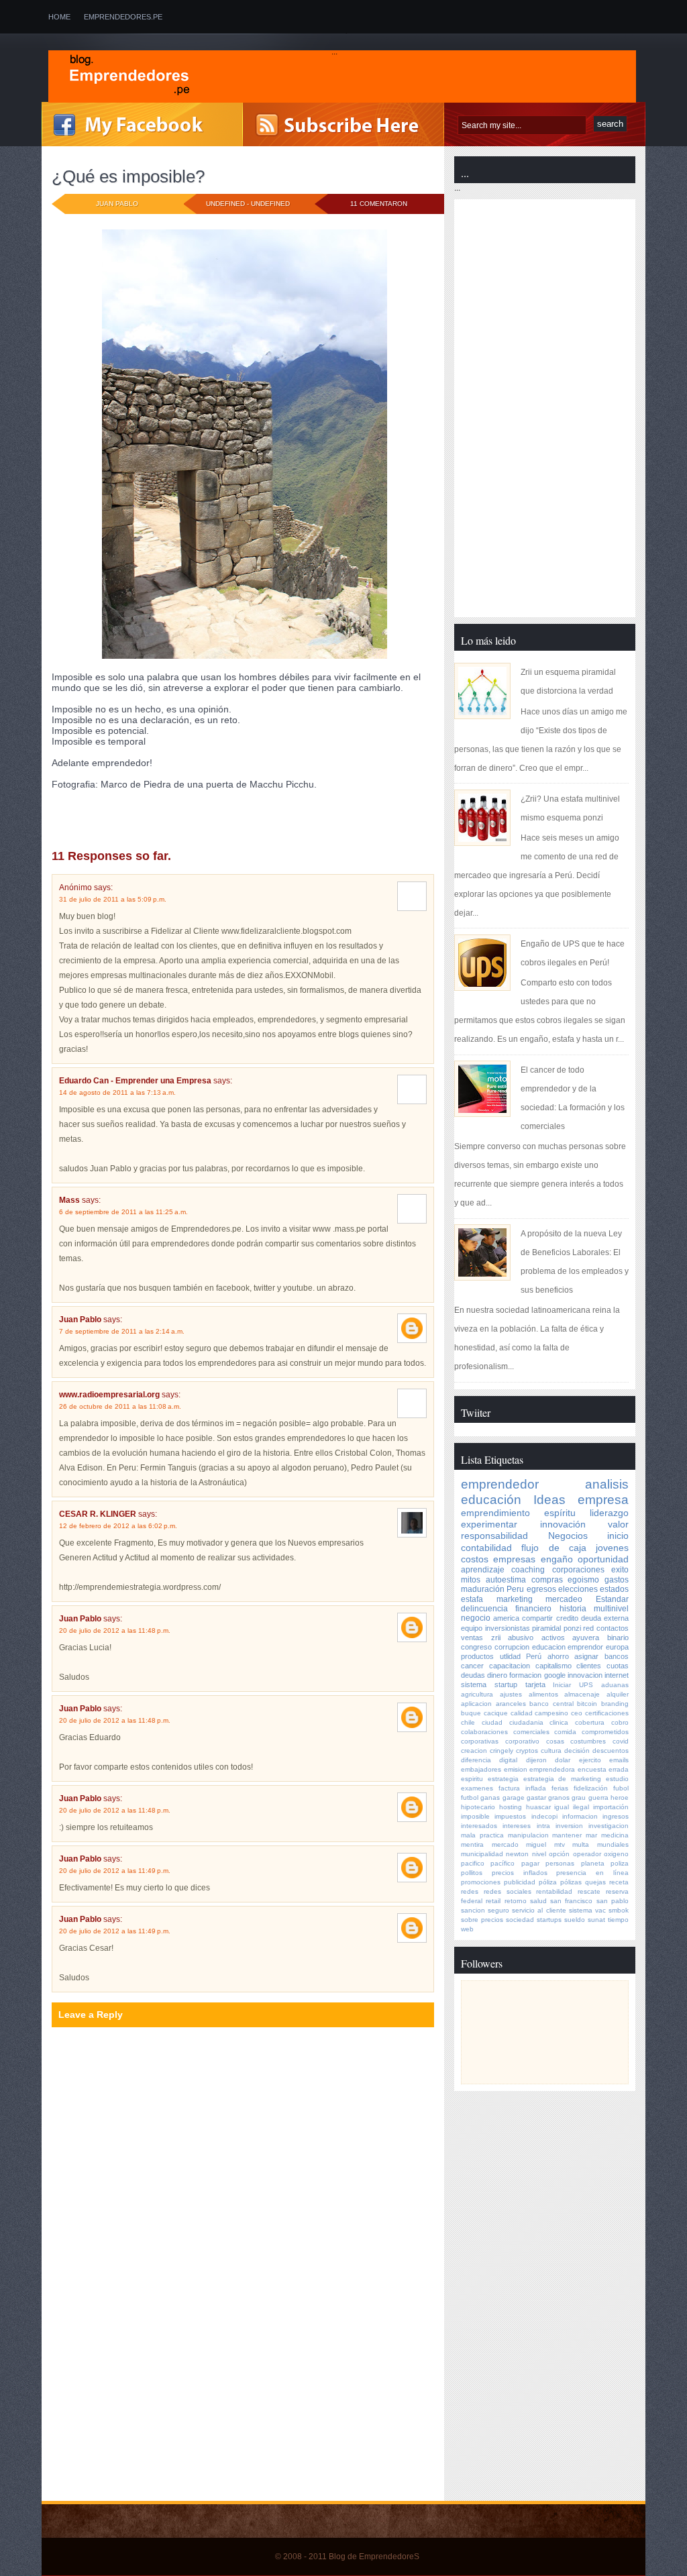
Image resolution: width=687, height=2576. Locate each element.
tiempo (618, 1920)
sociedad (520, 1920)
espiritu (472, 1779)
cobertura (590, 1722)
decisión (577, 1751)
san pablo (613, 1901)
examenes (477, 1788)
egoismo (583, 1580)
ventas (472, 1638)
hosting (511, 1807)
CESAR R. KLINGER (98, 1514)
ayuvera (586, 1638)
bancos (617, 1656)
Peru (515, 1589)
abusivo (521, 1638)
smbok (619, 1910)
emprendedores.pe (123, 17)
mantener (567, 1835)
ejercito (590, 1760)
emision (516, 1769)
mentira (472, 1844)
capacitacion (510, 1666)
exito (620, 1570)
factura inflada (522, 1788)
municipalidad (482, 1854)
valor (618, 1524)
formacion (525, 1675)
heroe (620, 1797)
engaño (557, 1559)
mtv (560, 1844)
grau (579, 1797)
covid (621, 1741)
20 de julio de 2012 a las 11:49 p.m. (115, 1871)
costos (475, 1559)
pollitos (472, 1873)
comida (565, 1732)
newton (517, 1854)
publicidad (520, 1882)
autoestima (506, 1580)
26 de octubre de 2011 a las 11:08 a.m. (120, 1406)
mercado (505, 1844)
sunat (596, 1920)
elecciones (578, 1589)
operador (587, 1854)
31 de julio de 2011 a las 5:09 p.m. (113, 899)
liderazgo (609, 1513)
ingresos (616, 1816)
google (555, 1675)
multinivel (611, 1609)
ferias (560, 1788)
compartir (537, 1618)
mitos (471, 1580)
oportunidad (201, 821)
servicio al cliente (539, 1910)
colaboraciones (484, 1732)
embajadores (481, 1769)
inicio (618, 1536)
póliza (548, 1882)
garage (514, 1797)
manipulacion (528, 1835)
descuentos (611, 1751)
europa (617, 1647)
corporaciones (578, 1570)
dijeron (536, 1760)
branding (615, 1704)
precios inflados (520, 1873)
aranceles (511, 1704)
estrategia (503, 1779)
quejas (595, 1882)
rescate (589, 1891)
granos (559, 1797)
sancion (473, 1910)
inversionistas (508, 1628)
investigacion (609, 1826)
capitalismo (553, 1666)
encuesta (592, 1769)
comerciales (531, 1732)
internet (617, 1675)
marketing (515, 1599)
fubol (621, 1788)
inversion (569, 1826)
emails (619, 1760)
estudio (617, 1779)
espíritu (560, 1513)
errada (619, 1769)
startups (549, 1920)
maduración (483, 1589)
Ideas (294, 811)
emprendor (585, 1647)
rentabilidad (554, 1891)
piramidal (546, 1628)
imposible (70, 821)
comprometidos (605, 1732)
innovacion (585, 1675)
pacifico (473, 1863)
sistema (474, 1684)
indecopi (544, 1816)
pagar (530, 1863)
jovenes (156, 821)
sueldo (575, 1920)
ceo (577, 1713)
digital (508, 1760)
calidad (522, 1713)
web (467, 1929)
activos (553, 1638)
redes (470, 1891)
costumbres (588, 1741)
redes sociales (508, 1891)
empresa (603, 1500)
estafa (472, 1599)
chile (468, 1722)
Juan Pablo (80, 1320)
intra (543, 1826)
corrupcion (512, 1647)
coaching (160, 811)
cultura (551, 1751)
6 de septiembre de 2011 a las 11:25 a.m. (123, 1212)
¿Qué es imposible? (128, 176)
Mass (69, 1200)
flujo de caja (554, 1548)
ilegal (581, 1807)
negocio (476, 1618)
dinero (497, 1675)
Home (59, 17)
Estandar (612, 1599)
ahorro (558, 1656)
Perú (534, 1656)
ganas (490, 1797)
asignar (586, 1656)
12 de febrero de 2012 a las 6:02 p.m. (118, 1526)
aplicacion (476, 1704)
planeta (593, 1863)
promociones (481, 1882)
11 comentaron (379, 204)
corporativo (522, 1741)
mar (591, 1835)
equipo (472, 1628)
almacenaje (582, 1694)
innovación (114, 821)
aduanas (615, 1685)
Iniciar (562, 1685)
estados (614, 1589)
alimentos (543, 1694)
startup (506, 1684)
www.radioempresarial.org (109, 1395)
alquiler (618, 1694)
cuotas (618, 1666)
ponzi (572, 1628)
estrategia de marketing (563, 1779)
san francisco (571, 1901)
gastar (536, 1797)
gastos (617, 1580)
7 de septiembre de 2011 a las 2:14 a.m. (122, 1331)
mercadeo (564, 1599)
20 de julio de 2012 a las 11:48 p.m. (115, 1630)
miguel (536, 1844)
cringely (501, 1751)
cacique (496, 1713)
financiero (533, 1609)
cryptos (527, 1751)
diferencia (476, 1760)
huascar (538, 1807)
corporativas (480, 1741)
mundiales (613, 1844)
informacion (580, 1816)
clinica (559, 1722)
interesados (479, 1826)
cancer (472, 1666)
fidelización (591, 1788)
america (506, 1618)
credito (567, 1618)
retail (493, 1901)
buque (471, 1713)
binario (618, 1638)
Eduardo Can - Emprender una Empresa (135, 1081)
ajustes (511, 1694)
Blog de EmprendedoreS (374, 2557)
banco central (551, 1704)
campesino (551, 1713)
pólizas (571, 1882)
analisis (122, 811)
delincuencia (484, 1609)
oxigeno (616, 1854)
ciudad (492, 1722)
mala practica (482, 1835)
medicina (615, 1835)
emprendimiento (495, 1513)
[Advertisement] (154, 2405)
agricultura (477, 1694)
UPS (586, 1685)
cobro (620, 1722)
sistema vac (587, 1910)
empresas (514, 1559)
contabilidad (486, 1548)
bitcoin (587, 1704)
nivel (539, 1854)
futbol (470, 1797)
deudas (473, 1675)
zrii (496, 1638)
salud (538, 1901)
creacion (474, 1751)
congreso (476, 1647)
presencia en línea (592, 1873)
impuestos (510, 1816)
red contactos (606, 1628)
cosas (555, 1741)
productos (477, 1656)
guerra (598, 1797)
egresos (541, 1589)
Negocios (568, 1536)
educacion (549, 1647)
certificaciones (607, 1713)
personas (560, 1863)
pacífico (503, 1863)
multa (581, 1844)
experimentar (253, 811)
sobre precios (482, 1920)
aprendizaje (483, 1570)
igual (562, 1807)
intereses (517, 1826)
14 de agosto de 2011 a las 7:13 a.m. (117, 1092)
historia (573, 1609)
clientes (589, 1666)
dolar (563, 1760)
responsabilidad (494, 1536)
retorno (516, 1901)
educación (202, 811)
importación (611, 1807)
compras (547, 1580)
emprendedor (500, 1484)
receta (619, 1882)
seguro (498, 1910)
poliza (620, 1863)
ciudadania (526, 1722)
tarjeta (535, 1684)
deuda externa (605, 1618)
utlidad (510, 1656)
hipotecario (478, 1807)
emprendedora (552, 1769)
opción (559, 1854)
